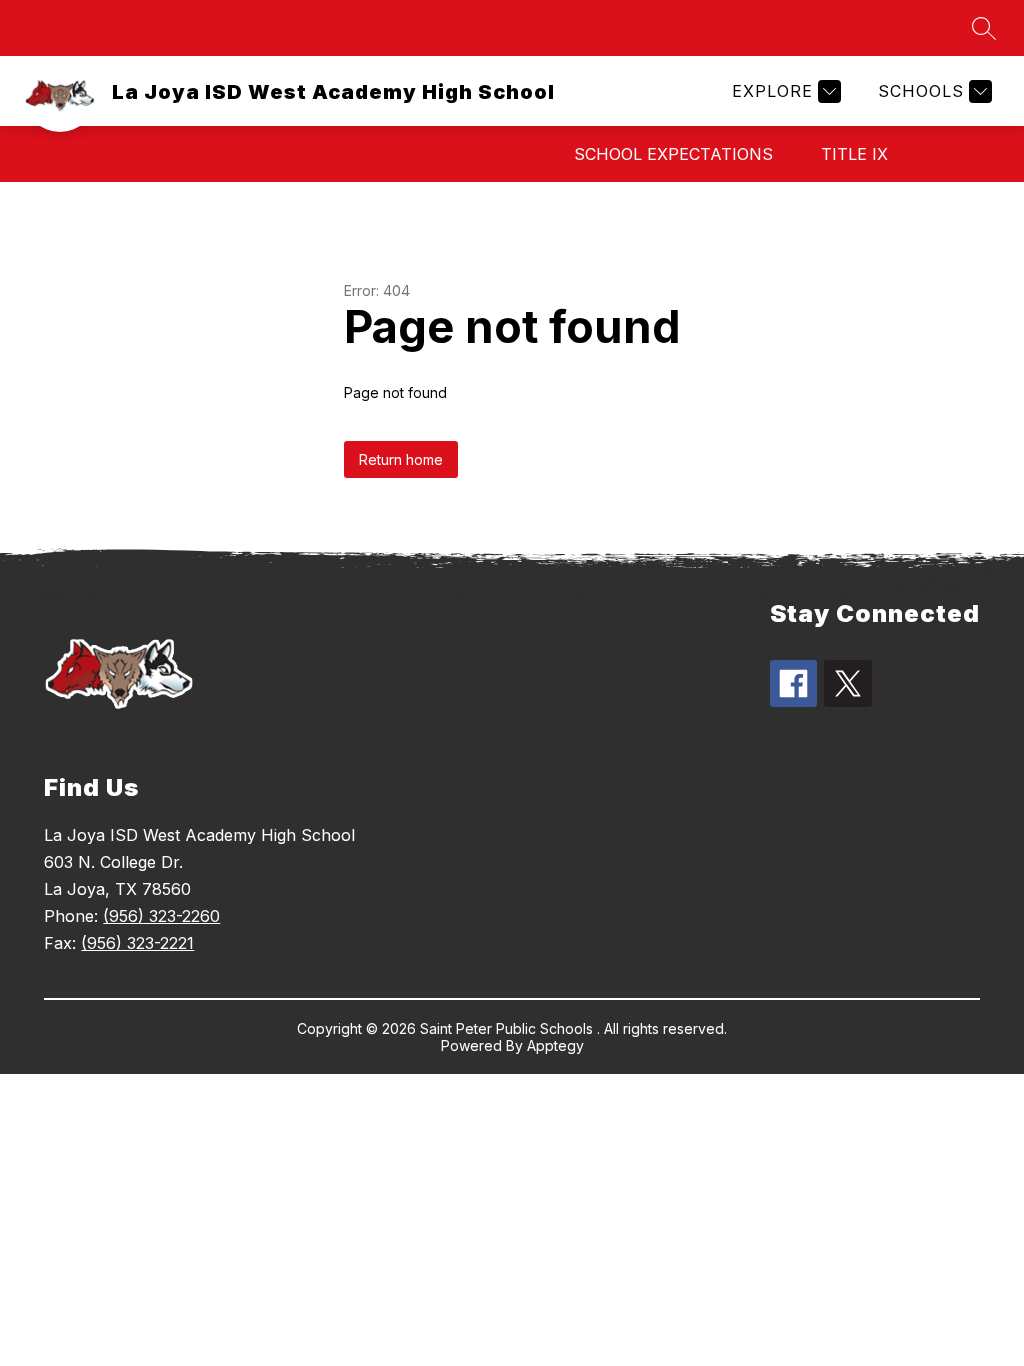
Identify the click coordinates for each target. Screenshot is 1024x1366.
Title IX (854, 154)
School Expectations (673, 154)
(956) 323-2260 (161, 916)
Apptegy (555, 1045)
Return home (401, 459)
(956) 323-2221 (137, 943)
